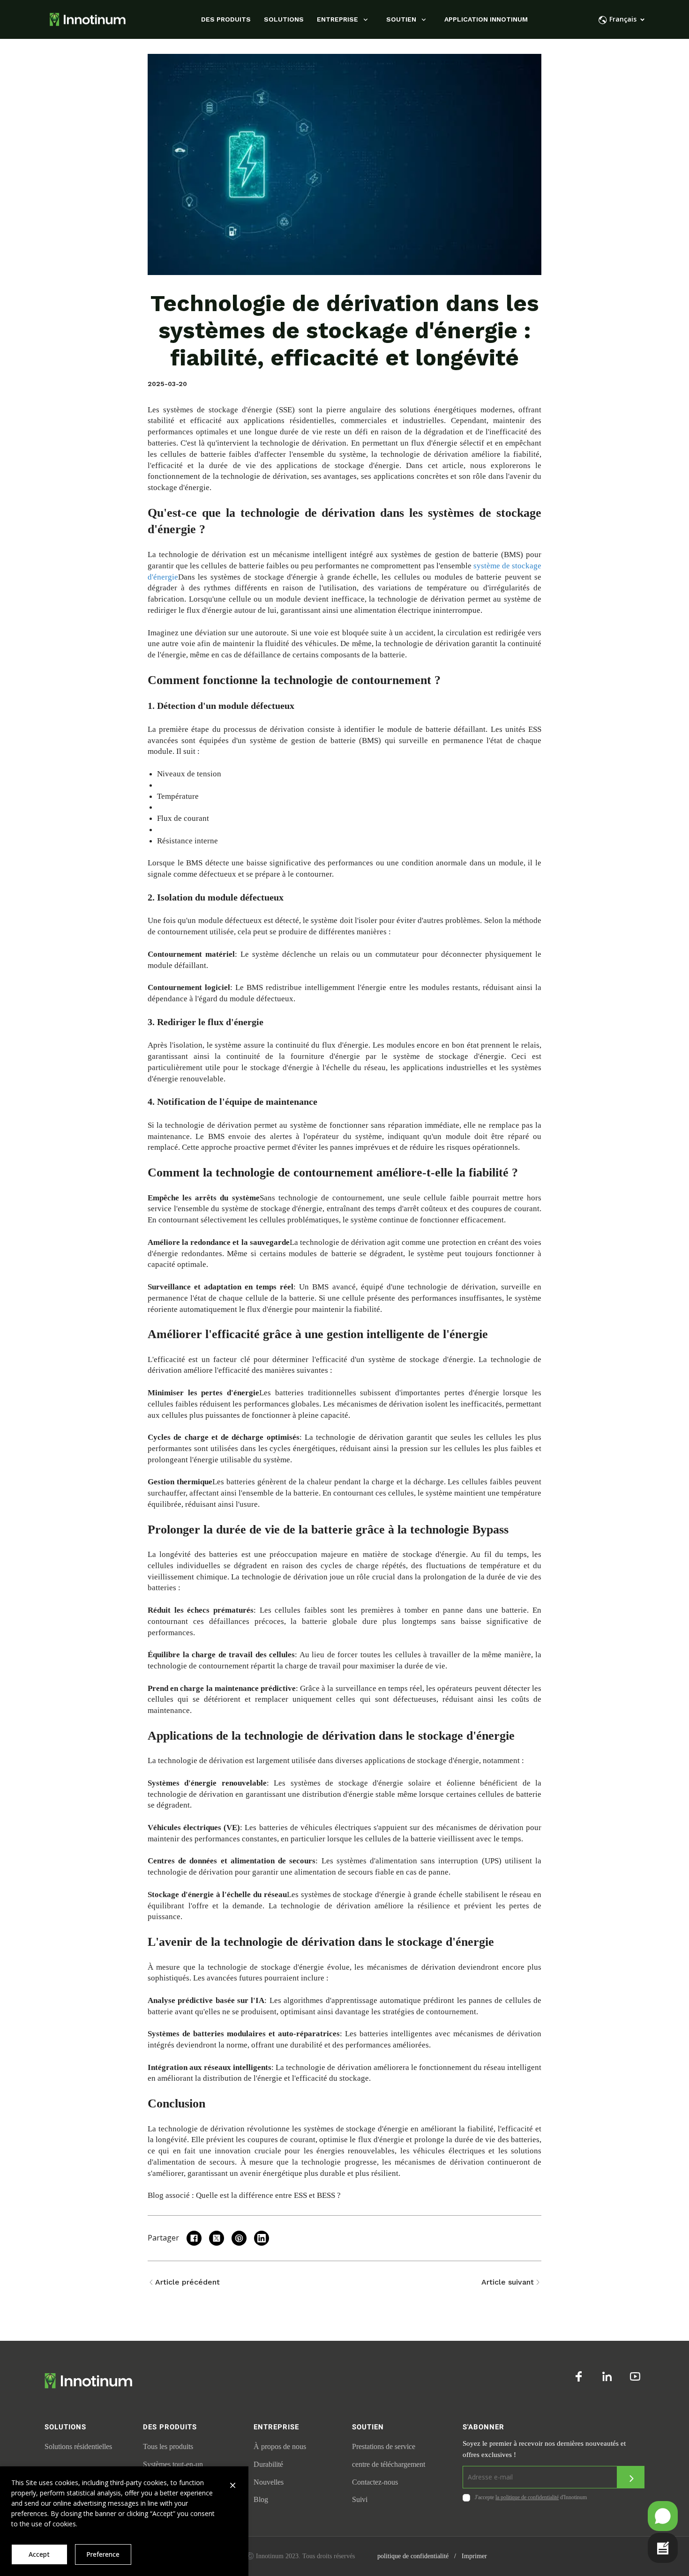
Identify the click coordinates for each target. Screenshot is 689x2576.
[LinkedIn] (607, 2376)
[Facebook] (579, 2376)
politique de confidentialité (413, 2556)
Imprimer (474, 2556)
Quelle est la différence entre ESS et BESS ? (268, 2195)
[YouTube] (635, 2376)
